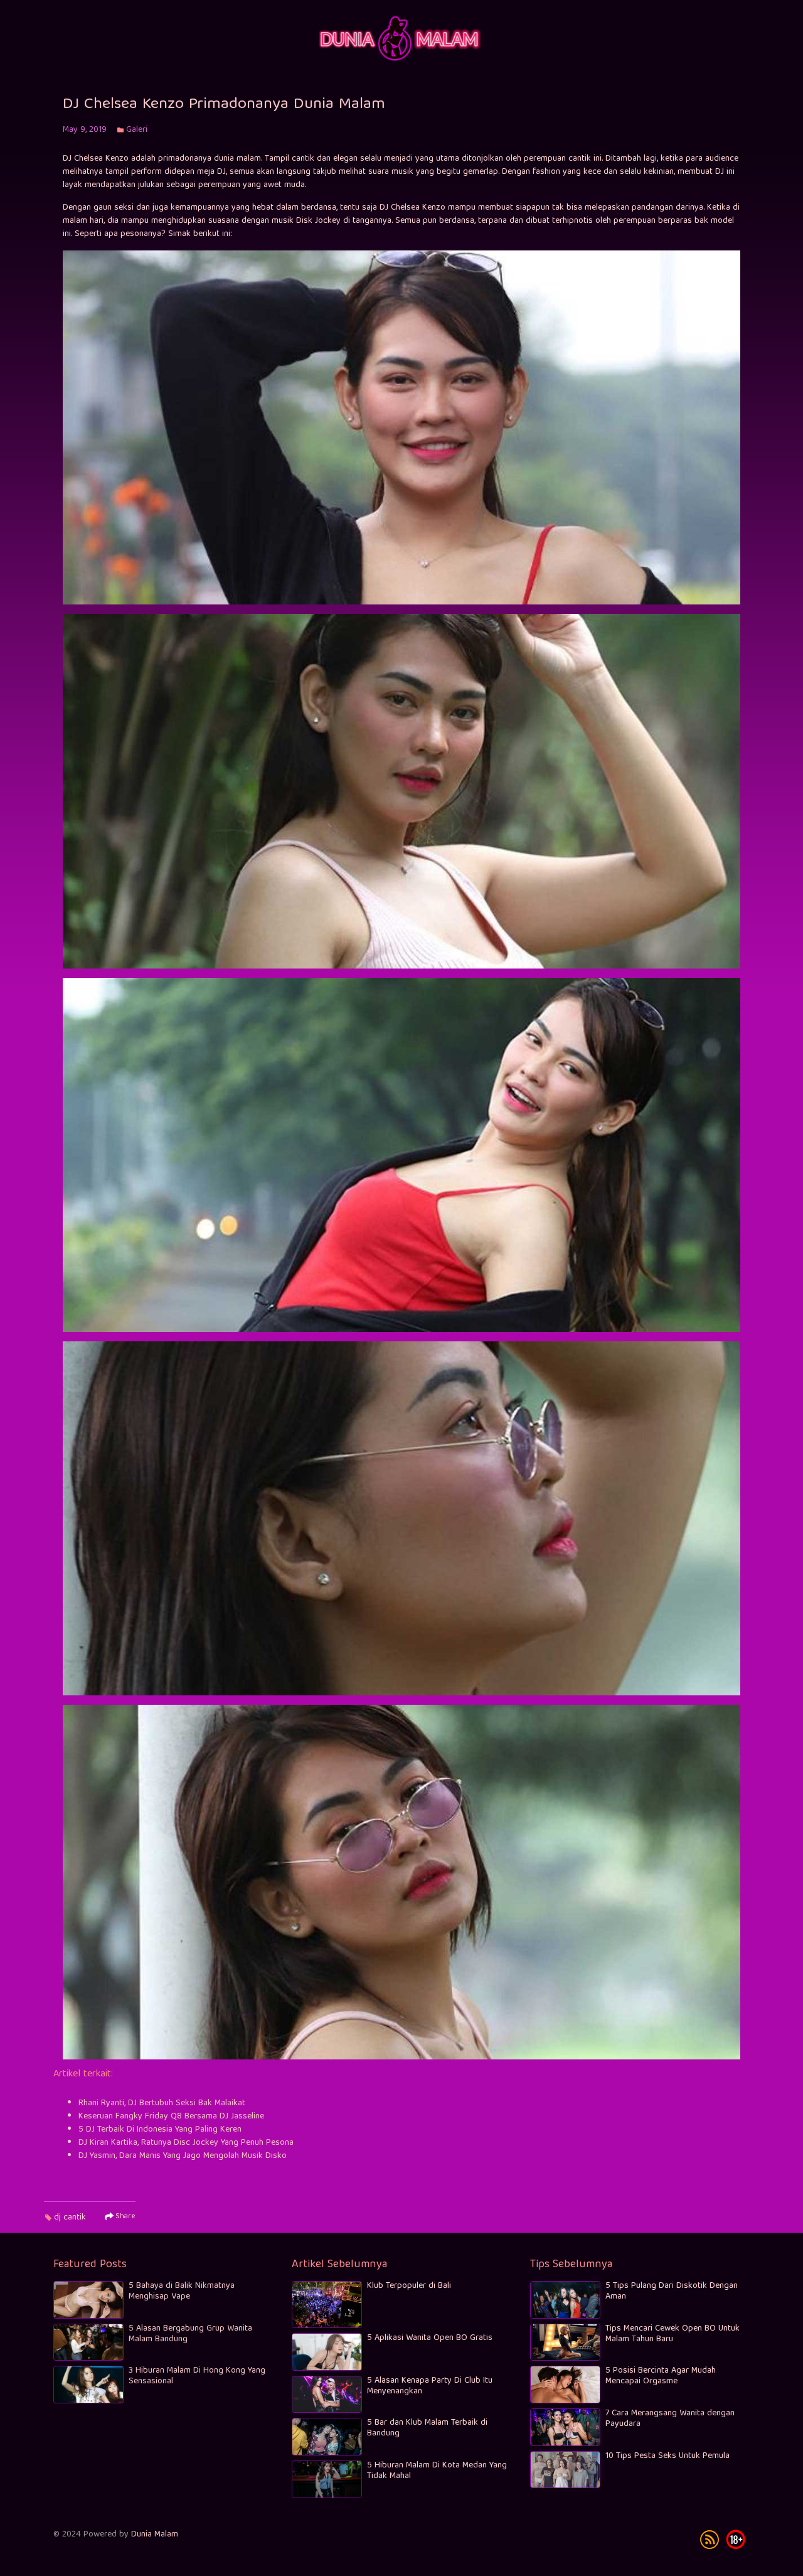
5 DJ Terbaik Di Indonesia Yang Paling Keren (160, 2130)
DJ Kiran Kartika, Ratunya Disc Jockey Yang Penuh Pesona (186, 2143)
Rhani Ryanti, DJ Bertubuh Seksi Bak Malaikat (162, 2103)
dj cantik (70, 2218)
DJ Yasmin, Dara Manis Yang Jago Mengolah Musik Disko (183, 2156)
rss (710, 2540)
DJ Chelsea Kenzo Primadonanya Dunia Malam (224, 105)
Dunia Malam (155, 2535)
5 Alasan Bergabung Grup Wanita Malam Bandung (190, 2334)
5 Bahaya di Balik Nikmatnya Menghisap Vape (182, 2291)
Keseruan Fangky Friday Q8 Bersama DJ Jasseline (171, 2117)
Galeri (137, 130)
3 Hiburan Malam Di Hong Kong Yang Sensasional (197, 2376)
